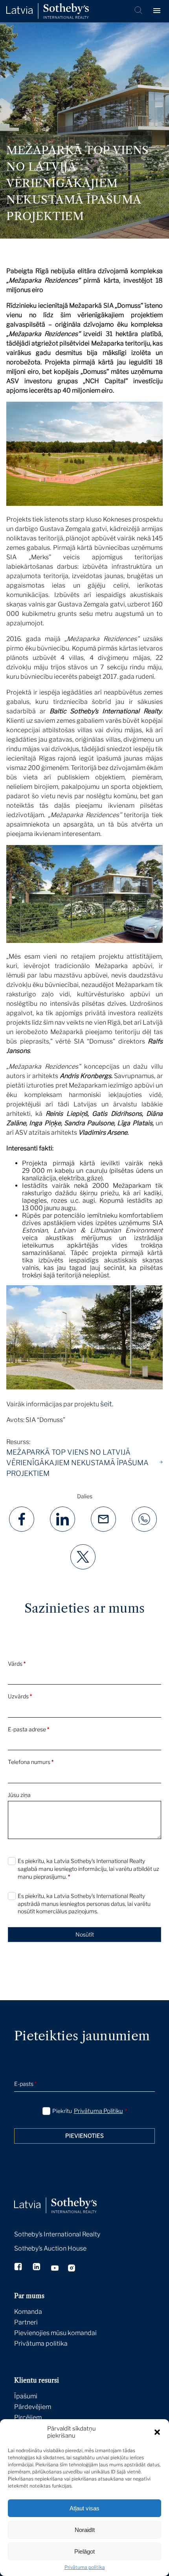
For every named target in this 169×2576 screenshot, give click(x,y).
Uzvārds (20, 1696)
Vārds (17, 1664)
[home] (65, 2197)
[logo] (48, 11)
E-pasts (25, 2084)
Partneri (26, 2322)
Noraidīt (85, 2530)
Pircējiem (28, 2417)
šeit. (107, 1404)
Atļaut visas (84, 2508)
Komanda (28, 2312)
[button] (157, 2432)
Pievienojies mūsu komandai (55, 2333)
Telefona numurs (31, 1762)
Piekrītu (90, 2111)
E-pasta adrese (28, 1729)
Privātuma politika (85, 2567)
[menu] (158, 11)
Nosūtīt (85, 1934)
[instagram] (72, 2269)
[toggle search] (139, 11)
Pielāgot (84, 2551)
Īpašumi (26, 2396)
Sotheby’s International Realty (57, 2234)
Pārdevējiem (33, 2407)
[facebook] (19, 2267)
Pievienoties (84, 2136)
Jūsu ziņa (19, 1795)
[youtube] (55, 2269)
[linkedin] (37, 2267)
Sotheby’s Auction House (50, 2248)
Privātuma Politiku (98, 2111)
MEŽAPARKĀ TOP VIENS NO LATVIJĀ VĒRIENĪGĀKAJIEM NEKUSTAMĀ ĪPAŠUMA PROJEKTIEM (77, 1463)
